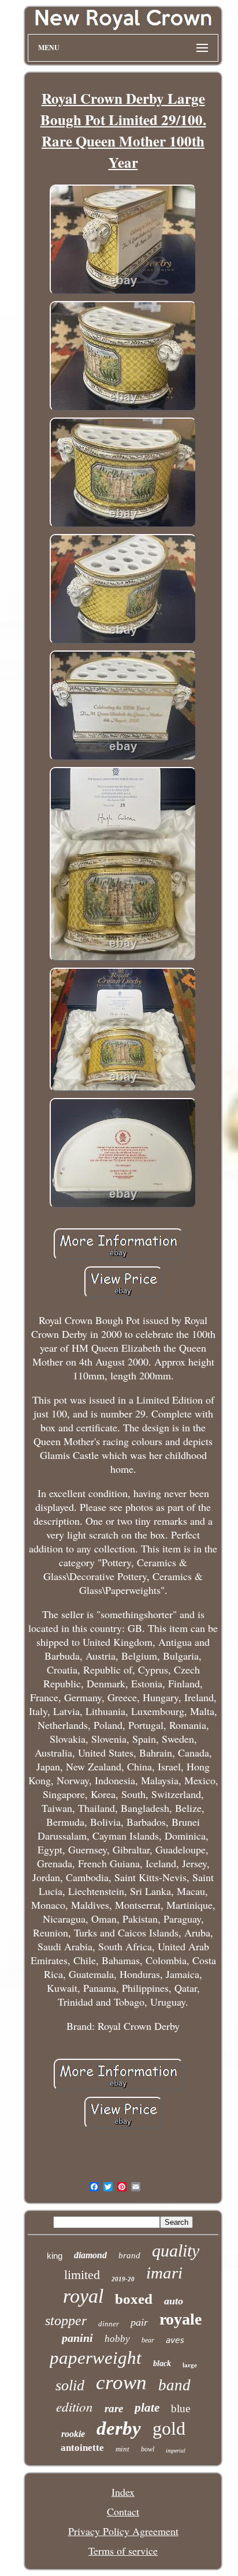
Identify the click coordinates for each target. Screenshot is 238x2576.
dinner (109, 2324)
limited (82, 2275)
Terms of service (123, 2551)
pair (139, 2322)
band (174, 2385)
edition (75, 2406)
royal (83, 2296)
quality (176, 2250)
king (55, 2256)
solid (70, 2385)
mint (122, 2449)
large (190, 2365)
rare (114, 2408)
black (162, 2363)
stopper (66, 2321)
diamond (90, 2255)
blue (181, 2408)
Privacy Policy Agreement (123, 2531)
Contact (123, 2511)
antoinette (82, 2448)
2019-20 (123, 2279)
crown (121, 2383)
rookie (73, 2434)
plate (147, 2408)
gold (169, 2428)
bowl (148, 2449)
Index (123, 2492)
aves (175, 2340)
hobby (117, 2339)
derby (119, 2428)
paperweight (96, 2358)
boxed (134, 2299)
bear (148, 2340)
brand (129, 2255)
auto (174, 2301)
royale (181, 2319)
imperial (176, 2451)
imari (164, 2273)
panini (77, 2338)
